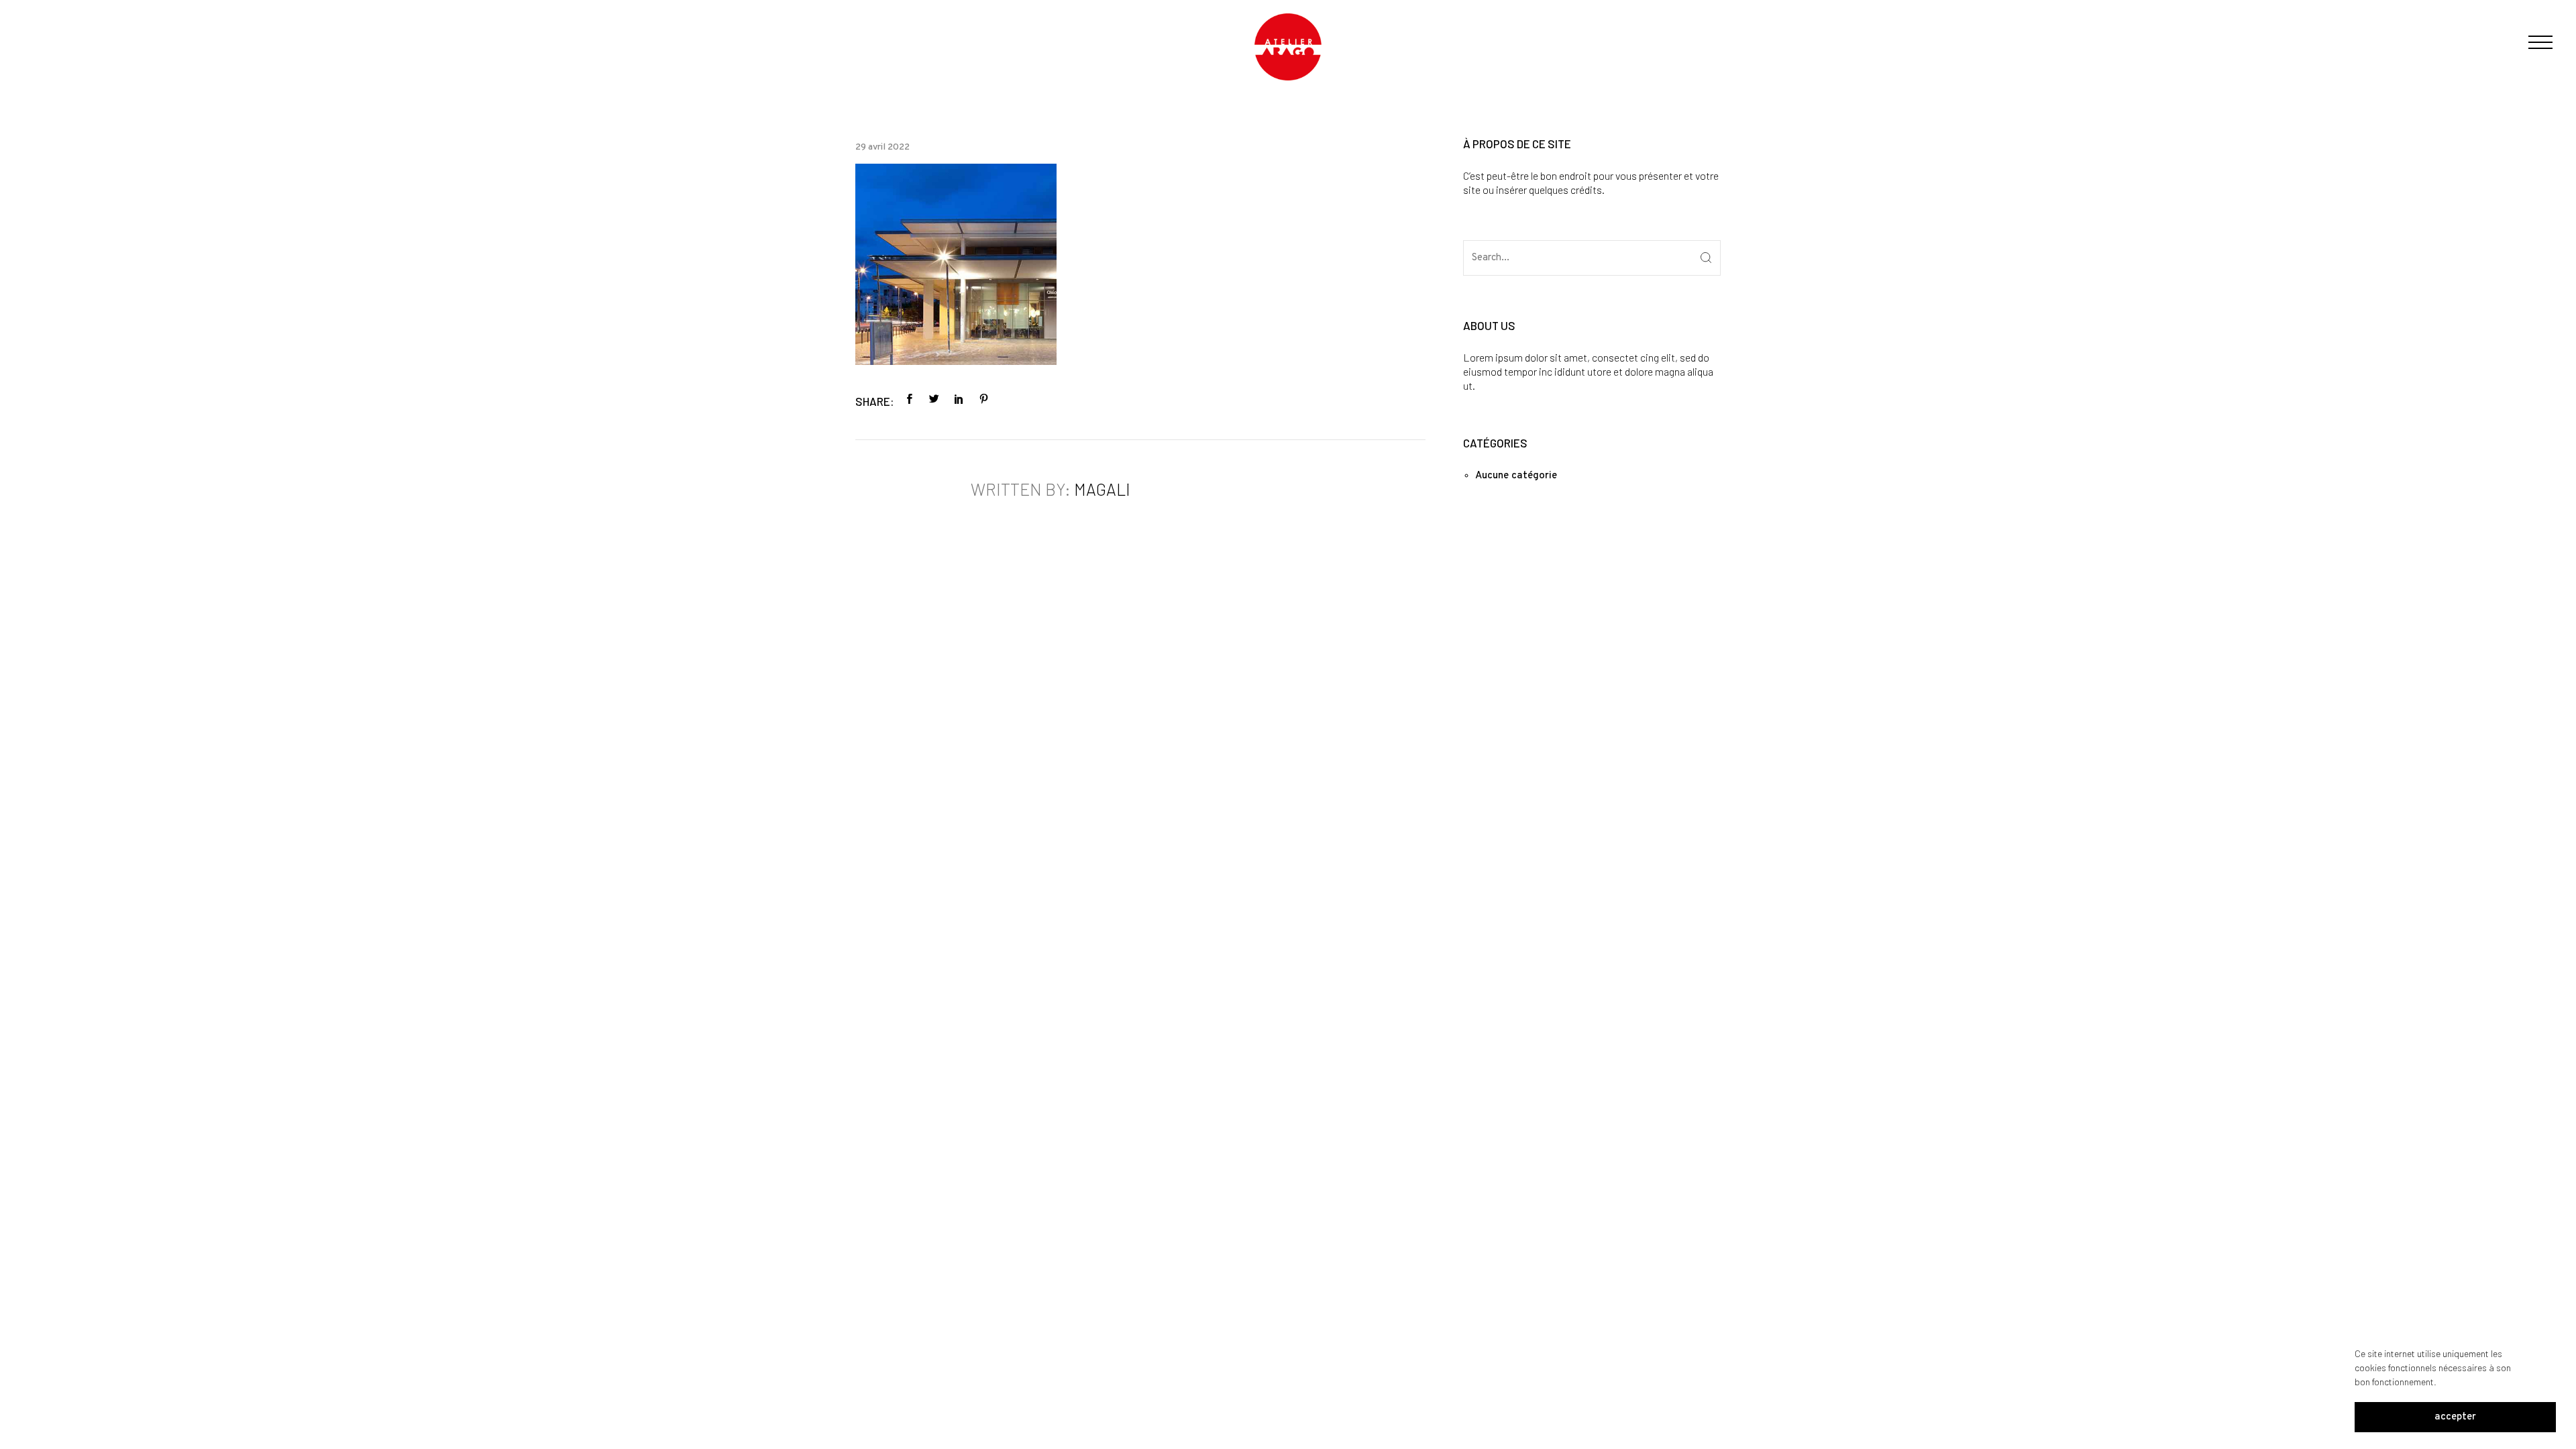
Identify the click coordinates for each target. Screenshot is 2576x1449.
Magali (1102, 489)
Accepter (2455, 1417)
